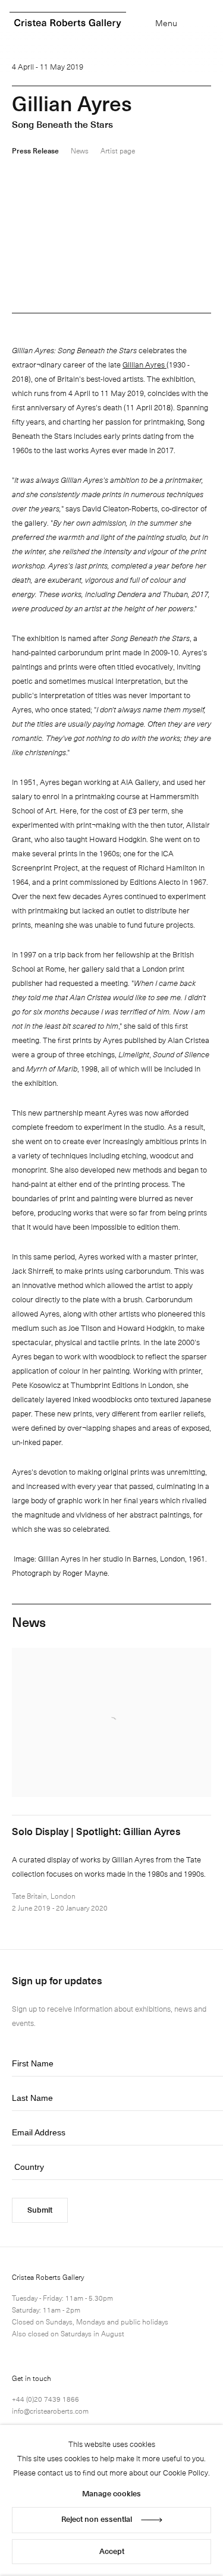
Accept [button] (112, 2551)
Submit (40, 2209)
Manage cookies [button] (111, 2493)
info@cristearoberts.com (50, 2411)
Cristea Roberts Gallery (68, 23)
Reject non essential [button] (97, 2519)
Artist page (118, 150)
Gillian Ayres (145, 364)
